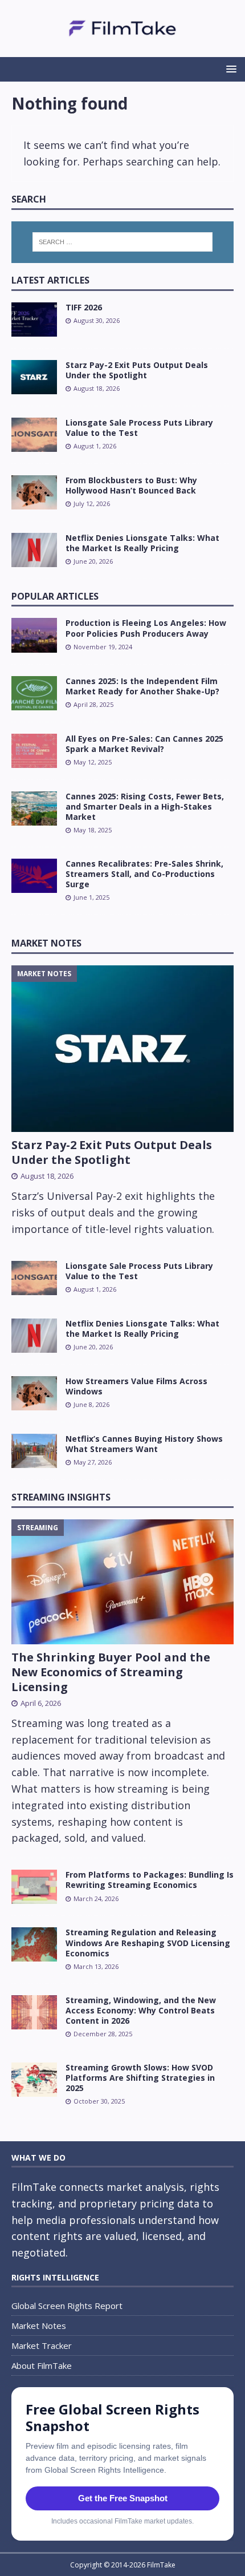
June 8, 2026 (91, 1404)
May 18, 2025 (93, 830)
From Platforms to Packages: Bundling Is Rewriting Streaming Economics (150, 1880)
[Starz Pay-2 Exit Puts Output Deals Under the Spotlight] (34, 377)
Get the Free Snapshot (123, 2498)
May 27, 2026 (93, 1462)
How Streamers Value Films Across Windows (136, 1386)
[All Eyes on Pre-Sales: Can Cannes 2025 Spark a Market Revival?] (34, 751)
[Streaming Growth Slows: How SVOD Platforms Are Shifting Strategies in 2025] (34, 2080)
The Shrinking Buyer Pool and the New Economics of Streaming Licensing (111, 1672)
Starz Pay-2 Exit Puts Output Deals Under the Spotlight (137, 370)
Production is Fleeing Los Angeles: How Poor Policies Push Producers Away (146, 628)
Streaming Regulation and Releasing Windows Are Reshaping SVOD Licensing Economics (148, 1942)
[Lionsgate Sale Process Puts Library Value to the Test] (34, 435)
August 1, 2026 (95, 446)
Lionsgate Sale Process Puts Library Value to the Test (139, 428)
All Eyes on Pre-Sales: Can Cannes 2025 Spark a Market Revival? (144, 744)
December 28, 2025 (103, 2034)
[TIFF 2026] (34, 320)
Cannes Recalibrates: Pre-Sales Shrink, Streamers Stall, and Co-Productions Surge (144, 874)
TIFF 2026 (84, 307)
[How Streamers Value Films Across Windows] (34, 1393)
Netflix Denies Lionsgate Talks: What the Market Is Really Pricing (142, 543)
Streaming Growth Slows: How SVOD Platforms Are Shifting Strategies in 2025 (140, 2078)
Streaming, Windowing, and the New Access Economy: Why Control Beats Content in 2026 (141, 2010)
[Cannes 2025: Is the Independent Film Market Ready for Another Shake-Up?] (34, 693)
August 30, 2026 (97, 320)
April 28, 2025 (93, 704)
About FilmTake (42, 2365)
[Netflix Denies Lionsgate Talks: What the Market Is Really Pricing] (34, 550)
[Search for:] (123, 242)
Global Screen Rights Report (67, 2306)
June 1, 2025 (91, 897)
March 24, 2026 (96, 1898)
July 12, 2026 (92, 504)
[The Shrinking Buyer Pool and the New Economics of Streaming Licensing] (122, 1582)
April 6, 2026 (41, 1703)
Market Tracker (42, 2346)
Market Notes (46, 943)
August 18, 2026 (97, 388)
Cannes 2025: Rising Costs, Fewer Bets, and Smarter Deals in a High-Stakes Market (145, 806)
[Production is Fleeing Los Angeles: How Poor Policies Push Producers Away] (34, 635)
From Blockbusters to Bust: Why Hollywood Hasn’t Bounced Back (131, 485)
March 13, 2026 (96, 1966)
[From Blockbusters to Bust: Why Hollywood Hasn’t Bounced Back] (34, 492)
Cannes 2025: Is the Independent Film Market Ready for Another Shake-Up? (142, 686)
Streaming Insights (61, 1497)
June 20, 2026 (93, 561)
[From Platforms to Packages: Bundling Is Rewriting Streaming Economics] (34, 1887)
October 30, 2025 (99, 2101)
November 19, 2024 (103, 647)
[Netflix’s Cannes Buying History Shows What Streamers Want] (34, 1451)
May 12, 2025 (93, 762)
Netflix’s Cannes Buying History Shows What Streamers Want (144, 1444)
